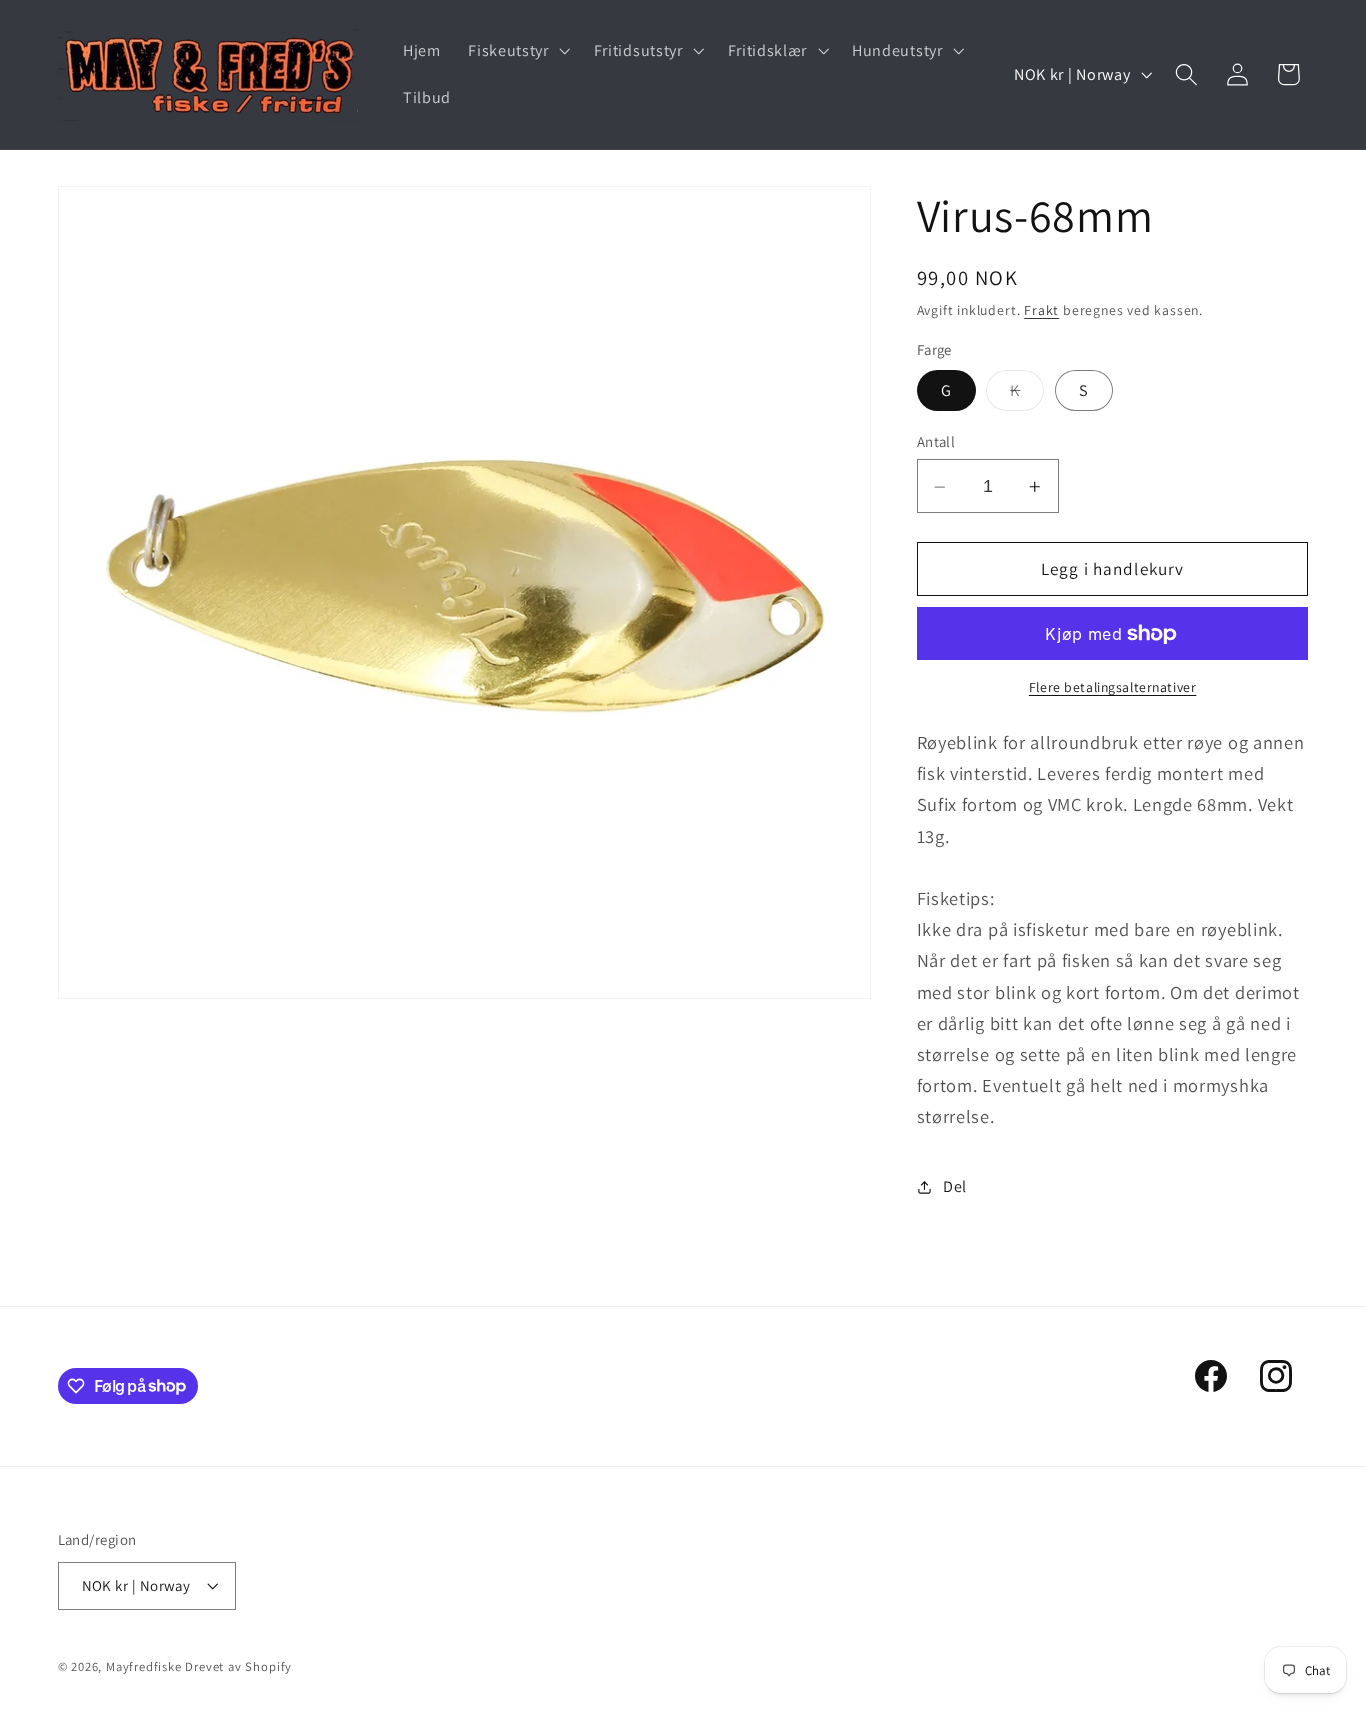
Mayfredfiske (144, 1666)
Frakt (1041, 311)
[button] (516, 51)
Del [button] (955, 1187)
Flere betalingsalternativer (1113, 688)
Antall (936, 442)
